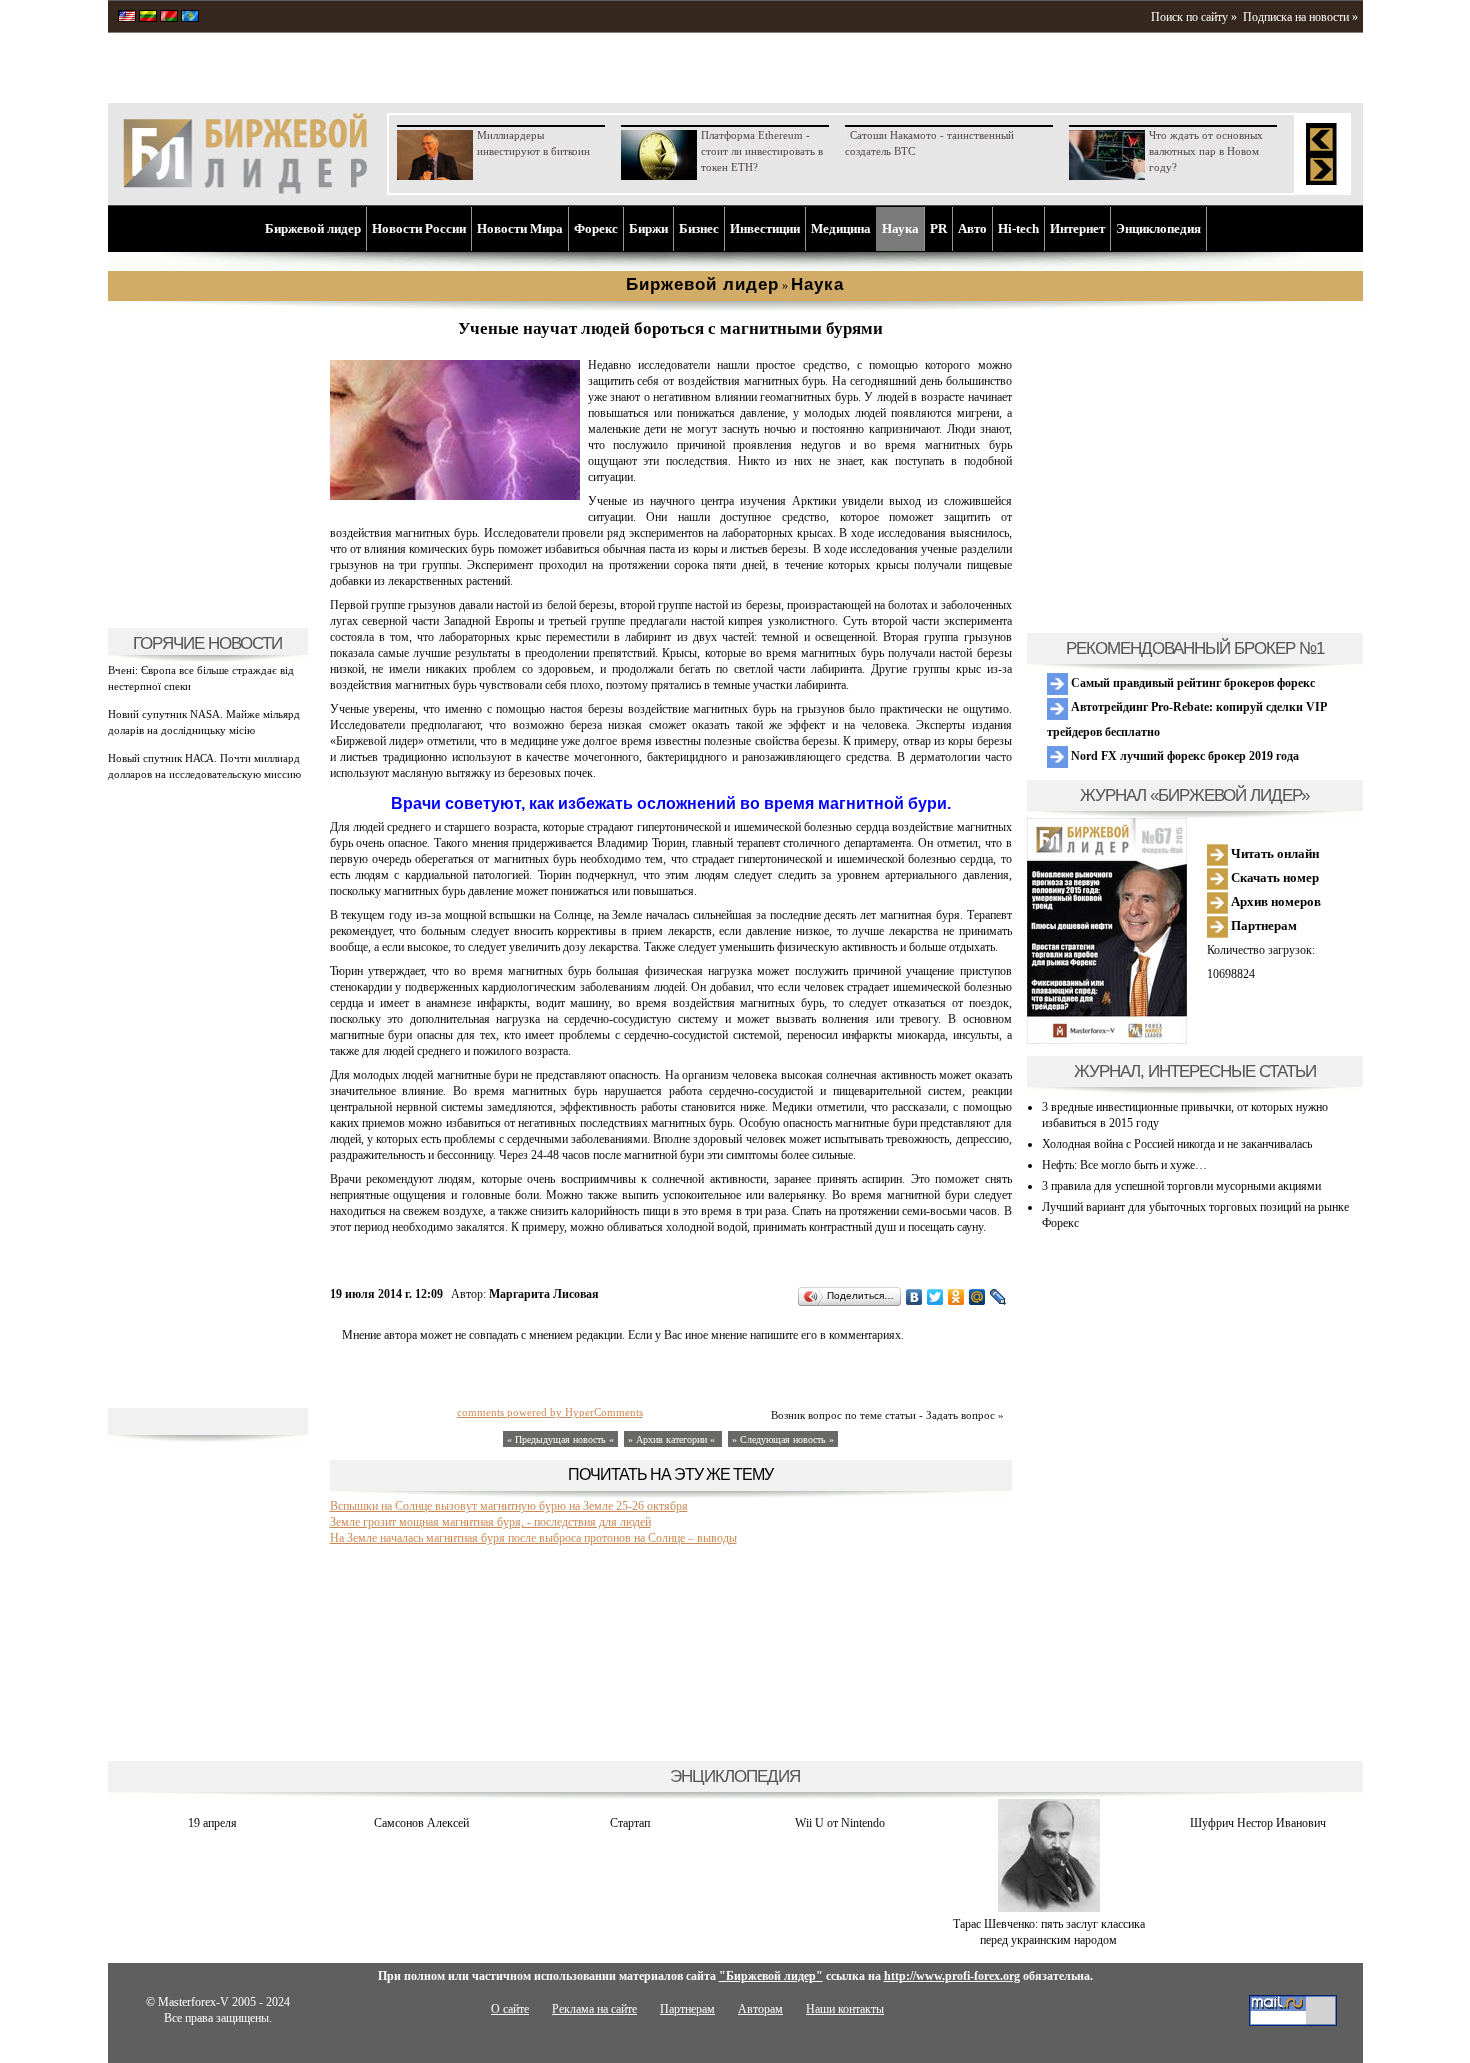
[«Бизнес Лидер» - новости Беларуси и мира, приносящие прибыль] (169, 18)
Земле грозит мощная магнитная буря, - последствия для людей (490, 1522)
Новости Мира (520, 228)
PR (938, 228)
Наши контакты (845, 2009)
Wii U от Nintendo (840, 1823)
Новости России (419, 228)
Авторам (760, 2009)
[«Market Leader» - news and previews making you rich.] (127, 18)
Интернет (1077, 228)
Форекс (596, 228)
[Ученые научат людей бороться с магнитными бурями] (455, 496)
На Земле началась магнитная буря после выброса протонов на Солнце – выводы (533, 1538)
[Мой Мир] (977, 1297)
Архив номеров (1274, 901)
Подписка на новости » (1300, 17)
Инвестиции (765, 228)
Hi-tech (1018, 228)
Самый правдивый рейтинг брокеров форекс (1191, 683)
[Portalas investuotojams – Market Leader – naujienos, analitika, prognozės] (148, 18)
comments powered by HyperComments (550, 1412)
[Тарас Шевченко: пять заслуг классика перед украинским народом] (1049, 1908)
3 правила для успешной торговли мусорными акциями (1181, 1186)
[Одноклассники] (956, 1297)
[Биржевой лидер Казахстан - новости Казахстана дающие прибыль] (190, 18)
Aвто (972, 228)
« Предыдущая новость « (560, 1439)
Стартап (630, 1823)
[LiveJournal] (998, 1297)
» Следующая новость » (783, 1439)
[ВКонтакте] (914, 1297)
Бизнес (699, 228)
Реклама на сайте (594, 2009)
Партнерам (1262, 925)
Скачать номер (1273, 877)
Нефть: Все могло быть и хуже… (1124, 1165)
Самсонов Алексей (421, 1823)
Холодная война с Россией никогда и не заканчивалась (1177, 1144)
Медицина (841, 228)
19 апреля (212, 1823)
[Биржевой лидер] (245, 190)
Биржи (648, 228)
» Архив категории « (673, 1439)
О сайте (510, 2009)
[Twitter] (935, 1297)
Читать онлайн (1273, 853)
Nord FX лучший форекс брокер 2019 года (1183, 756)
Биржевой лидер (313, 228)
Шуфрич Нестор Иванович (1258, 1823)
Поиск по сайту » (1194, 17)
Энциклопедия (1158, 228)
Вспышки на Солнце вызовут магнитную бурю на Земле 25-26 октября (509, 1506)
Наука (900, 228)
